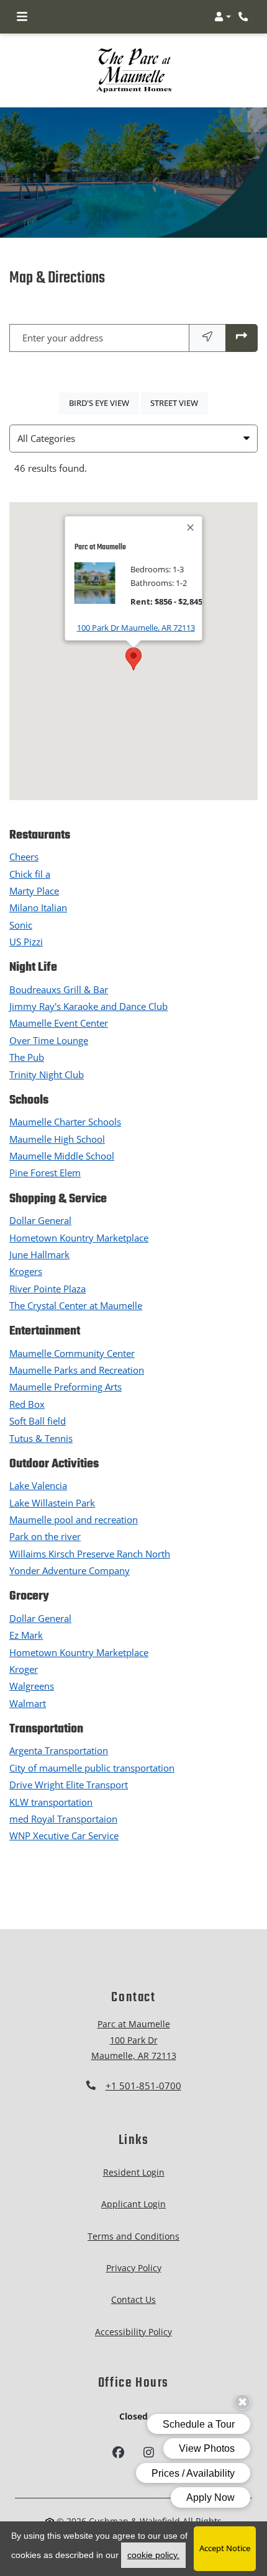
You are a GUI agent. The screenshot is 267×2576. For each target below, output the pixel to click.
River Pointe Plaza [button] (48, 1289)
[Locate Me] (207, 338)
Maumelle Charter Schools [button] (65, 1122)
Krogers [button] (26, 1271)
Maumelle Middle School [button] (62, 1156)
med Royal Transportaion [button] (63, 1819)
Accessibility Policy (133, 2332)
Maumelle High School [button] (57, 1139)
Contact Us (133, 2299)
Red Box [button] (27, 1404)
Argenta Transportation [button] (59, 1750)
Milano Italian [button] (38, 907)
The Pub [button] (27, 1057)
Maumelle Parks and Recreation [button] (77, 1370)
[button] (223, 17)
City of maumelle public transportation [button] (92, 1768)
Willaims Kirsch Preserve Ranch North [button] (90, 1554)
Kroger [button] (24, 1669)
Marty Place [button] (34, 891)
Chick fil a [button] (30, 874)
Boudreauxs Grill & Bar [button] (59, 989)
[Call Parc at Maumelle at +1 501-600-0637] (245, 17)
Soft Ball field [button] (38, 1421)
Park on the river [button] (45, 1536)
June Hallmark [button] (39, 1254)
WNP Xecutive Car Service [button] (64, 1835)
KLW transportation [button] (51, 1802)
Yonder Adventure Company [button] (70, 1570)
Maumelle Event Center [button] (59, 1023)
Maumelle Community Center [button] (72, 1353)
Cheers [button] (24, 857)
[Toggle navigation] (22, 17)
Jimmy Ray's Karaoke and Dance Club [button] (88, 1006)
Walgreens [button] (32, 1686)
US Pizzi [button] (26, 942)
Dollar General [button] (40, 1220)
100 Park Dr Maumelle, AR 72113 (136, 627)
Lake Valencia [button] (38, 1485)
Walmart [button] (28, 1703)
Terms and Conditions (133, 2236)
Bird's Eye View (104, 403)
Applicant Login (133, 2204)
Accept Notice (225, 2548)
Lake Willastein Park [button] (52, 1503)
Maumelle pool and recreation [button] (74, 1520)
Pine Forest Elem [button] (45, 1173)
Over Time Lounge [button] (49, 1040)
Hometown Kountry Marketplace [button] (79, 1238)
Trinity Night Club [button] (47, 1074)
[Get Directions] (242, 338)
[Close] (191, 527)
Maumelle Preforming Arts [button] (66, 1387)
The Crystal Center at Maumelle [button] (76, 1305)
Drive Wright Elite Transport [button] (69, 1785)
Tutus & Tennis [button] (41, 1438)
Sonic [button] (21, 925)
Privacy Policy (134, 2268)
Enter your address (63, 338)
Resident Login (134, 2172)
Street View (179, 403)
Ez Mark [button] (26, 1635)
